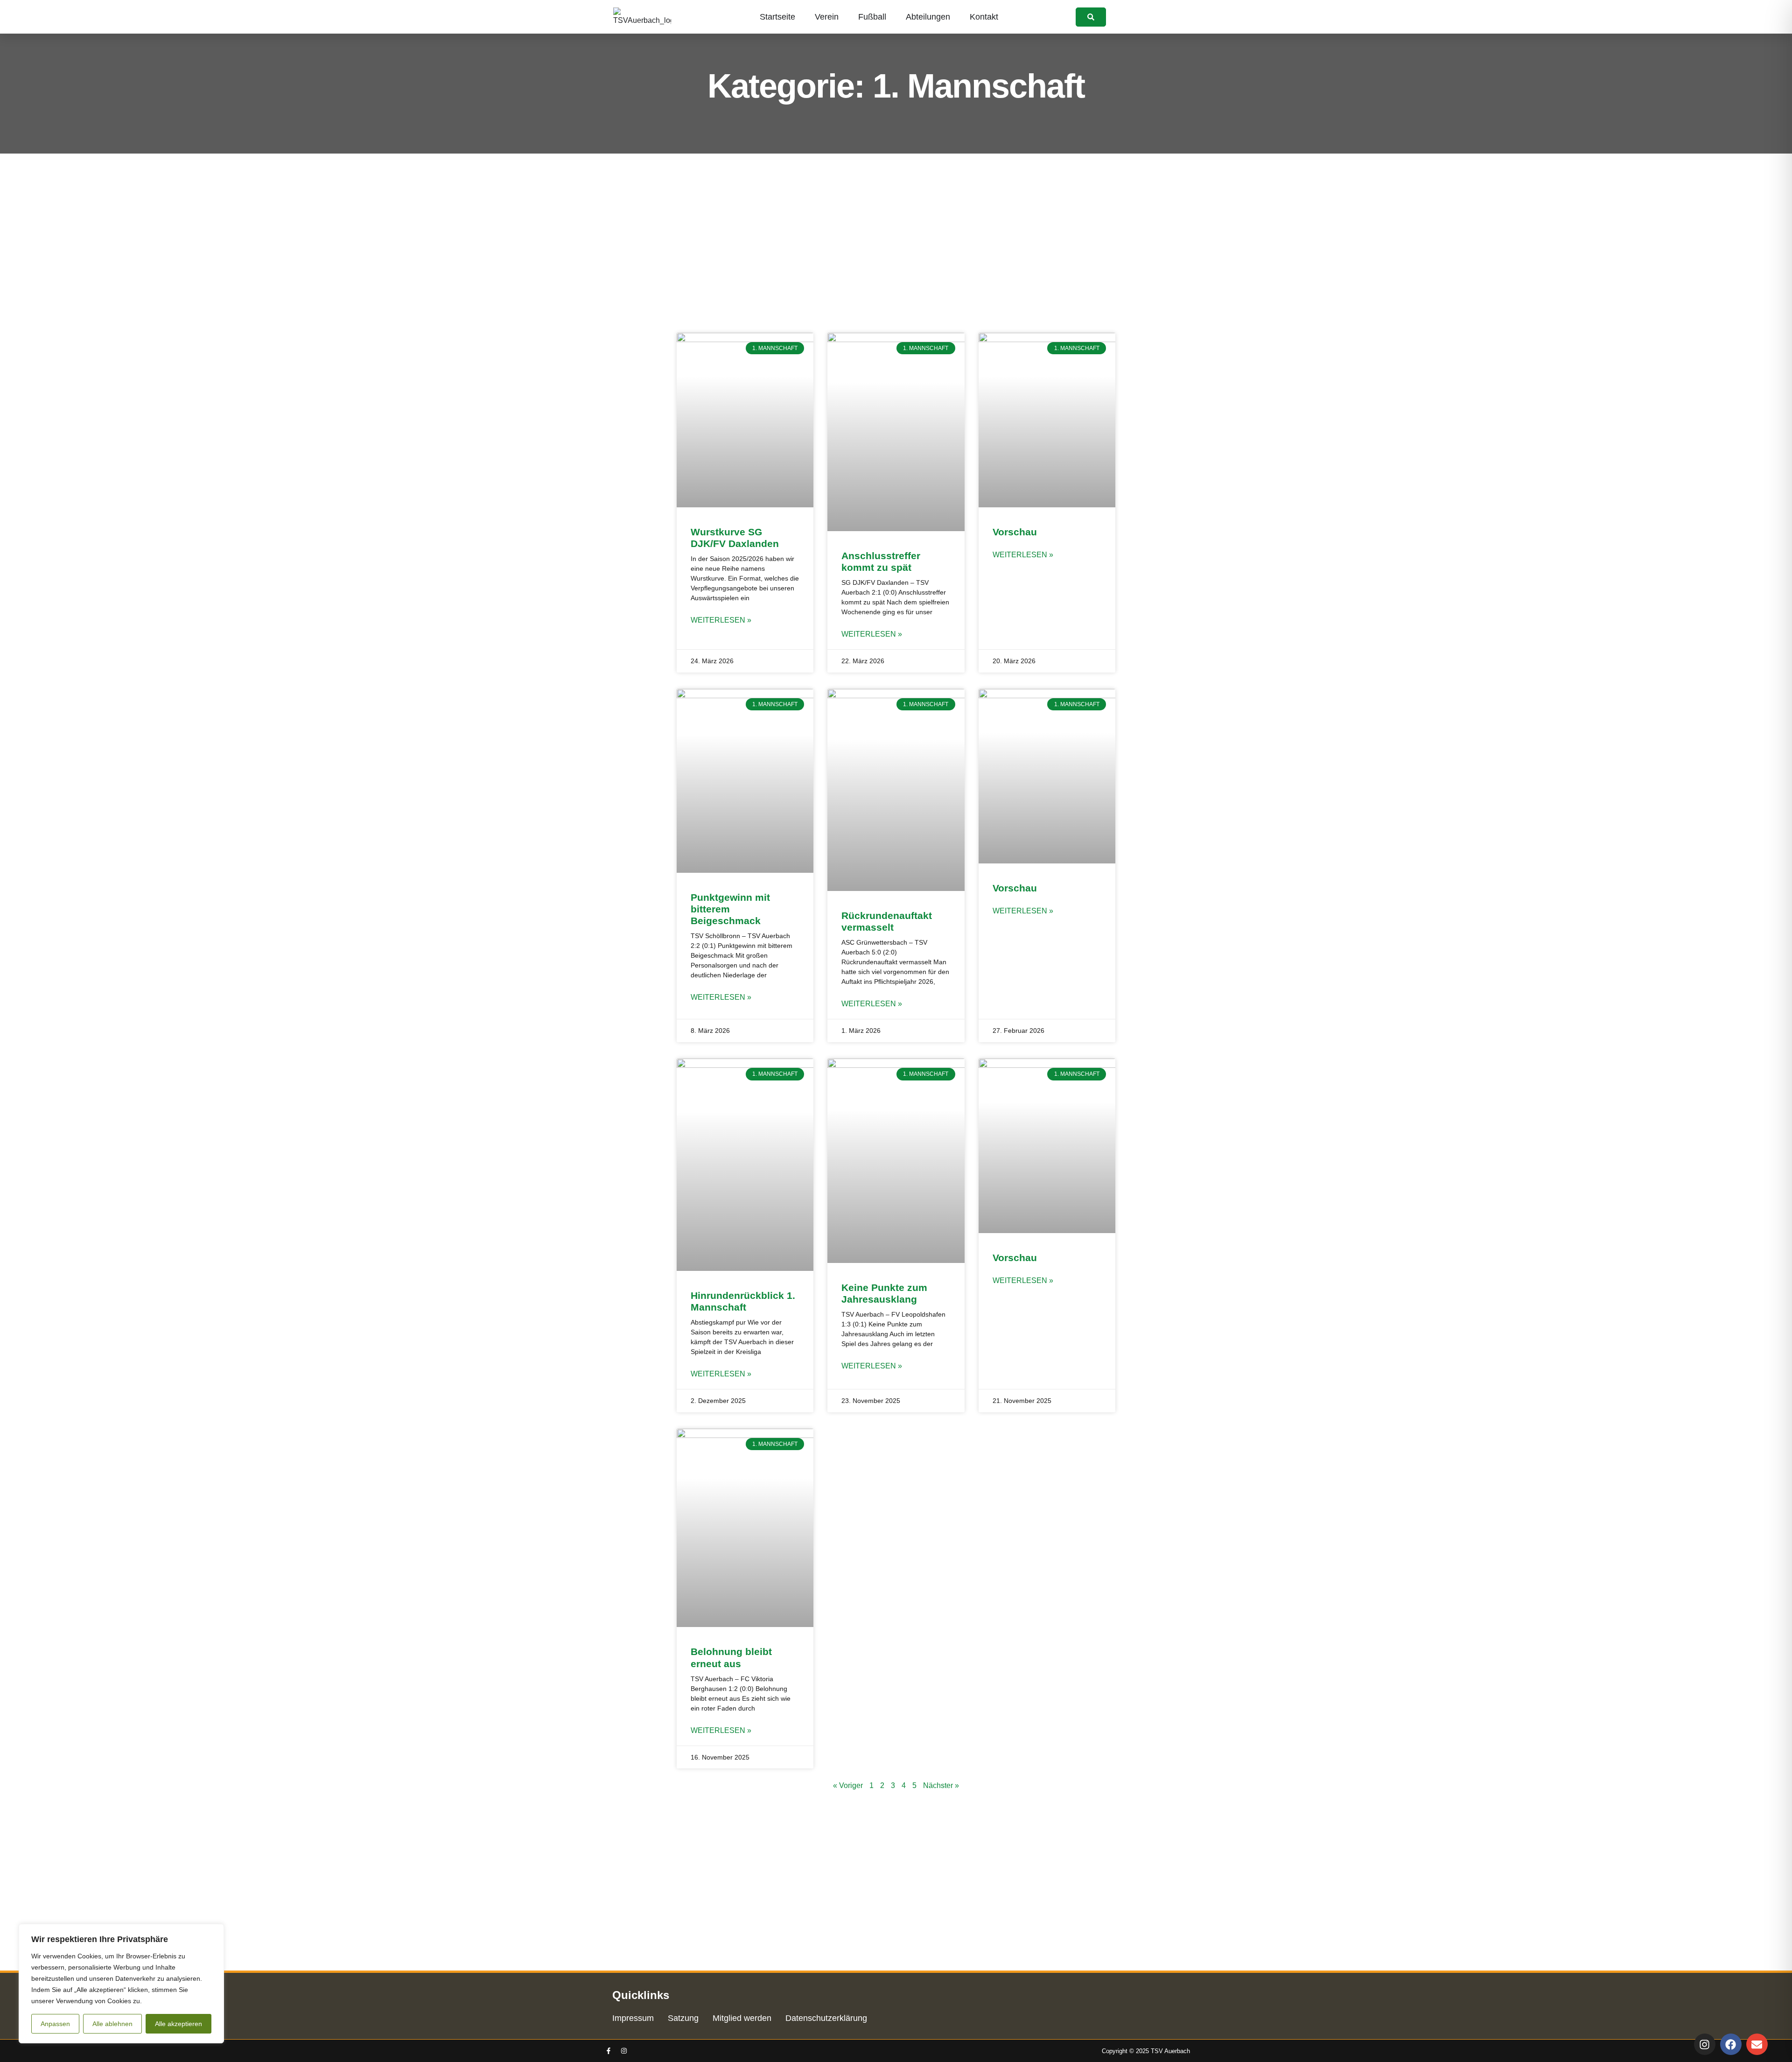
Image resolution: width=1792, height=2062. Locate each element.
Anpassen (55, 2024)
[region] (121, 1984)
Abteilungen (928, 17)
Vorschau (1015, 532)
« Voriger (848, 1785)
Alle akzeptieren (178, 2024)
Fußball (872, 17)
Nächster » (941, 1785)
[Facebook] (1731, 2044)
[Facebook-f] (609, 2051)
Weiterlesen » (721, 620)
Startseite (777, 17)
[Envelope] (1757, 2044)
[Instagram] (624, 2051)
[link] (1091, 17)
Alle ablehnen (112, 2024)
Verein (827, 17)
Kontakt (984, 17)
